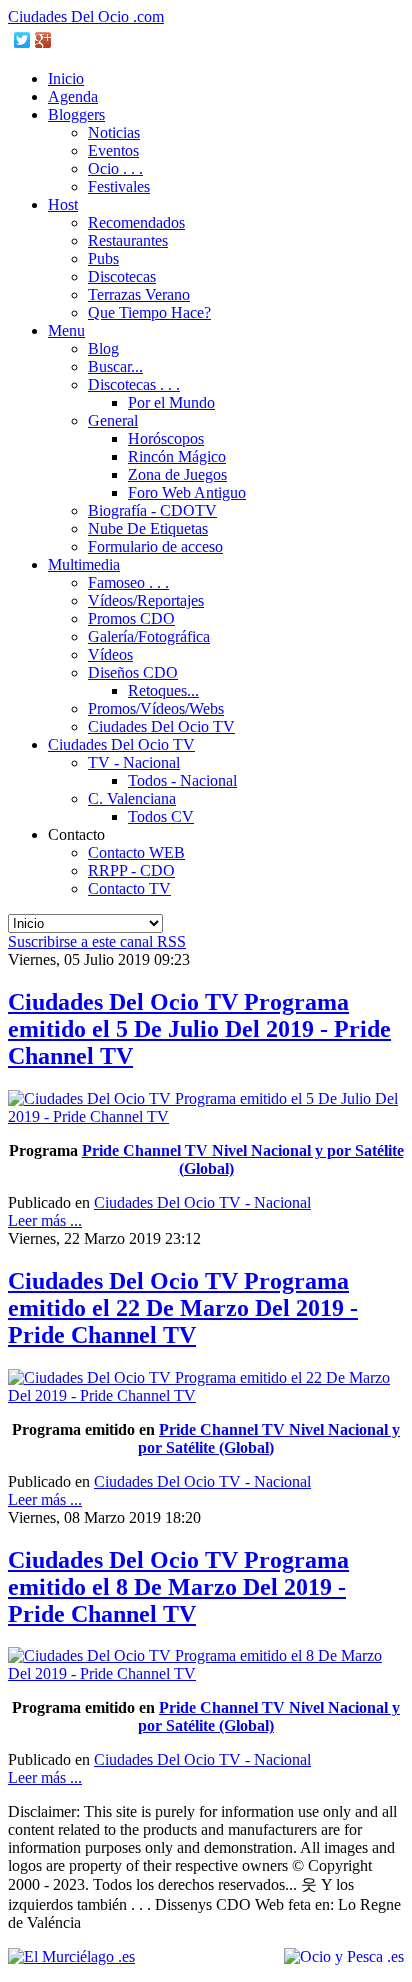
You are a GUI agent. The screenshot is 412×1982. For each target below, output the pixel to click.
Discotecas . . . (134, 384)
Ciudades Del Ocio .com (86, 16)
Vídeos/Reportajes (146, 600)
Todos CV (161, 816)
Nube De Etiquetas (148, 528)
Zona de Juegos (177, 474)
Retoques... (163, 690)
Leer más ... (45, 1220)
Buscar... (115, 366)
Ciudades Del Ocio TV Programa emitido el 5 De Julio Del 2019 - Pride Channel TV (199, 1029)
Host (63, 204)
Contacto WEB (136, 852)
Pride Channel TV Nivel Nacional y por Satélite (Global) (269, 1438)
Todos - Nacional (182, 780)
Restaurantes (128, 240)
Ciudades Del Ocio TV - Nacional (202, 1202)
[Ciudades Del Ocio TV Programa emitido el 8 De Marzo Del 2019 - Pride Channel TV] (206, 1673)
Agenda (73, 96)
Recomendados (136, 222)
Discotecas (122, 276)
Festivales (119, 186)
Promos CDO (131, 618)
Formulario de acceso (155, 546)
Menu (66, 330)
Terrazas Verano (139, 294)
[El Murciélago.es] (71, 1956)
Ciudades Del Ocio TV (161, 726)
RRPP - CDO (131, 870)
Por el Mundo (171, 402)
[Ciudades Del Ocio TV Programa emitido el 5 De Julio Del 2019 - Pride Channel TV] (206, 1116)
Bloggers (76, 114)
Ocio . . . (115, 168)
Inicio (66, 78)
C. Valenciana (132, 798)
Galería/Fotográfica (149, 636)
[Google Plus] (43, 40)
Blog (103, 348)
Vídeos (110, 654)
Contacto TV (129, 888)
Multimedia (84, 564)
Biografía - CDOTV (152, 510)
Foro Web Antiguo (187, 492)
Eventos (113, 150)
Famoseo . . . (128, 582)
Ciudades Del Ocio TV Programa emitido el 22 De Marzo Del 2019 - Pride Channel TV (183, 1308)
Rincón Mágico (177, 456)
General (113, 420)
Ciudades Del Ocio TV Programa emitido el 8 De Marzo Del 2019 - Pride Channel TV (178, 1587)
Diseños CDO (133, 672)
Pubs (103, 258)
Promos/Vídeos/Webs (156, 708)
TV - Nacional (134, 762)
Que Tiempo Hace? (149, 312)
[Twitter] (22, 40)
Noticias (114, 132)
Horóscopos (166, 438)
